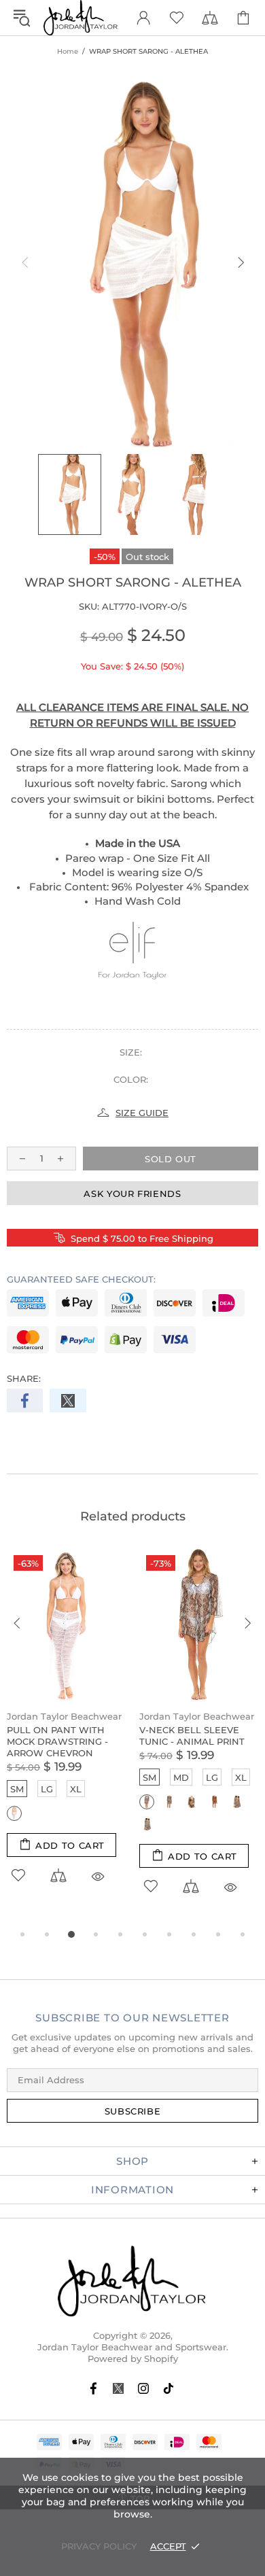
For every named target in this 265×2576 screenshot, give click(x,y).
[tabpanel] (66, 1731)
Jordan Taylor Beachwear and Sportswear (81, 18)
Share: (24, 1378)
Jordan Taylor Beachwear (64, 1716)
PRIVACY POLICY (99, 2546)
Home (68, 51)
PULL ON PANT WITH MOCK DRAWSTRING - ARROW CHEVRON (57, 1741)
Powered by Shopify (133, 2359)
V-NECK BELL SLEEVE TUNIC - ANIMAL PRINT (192, 1736)
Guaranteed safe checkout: (81, 1279)
